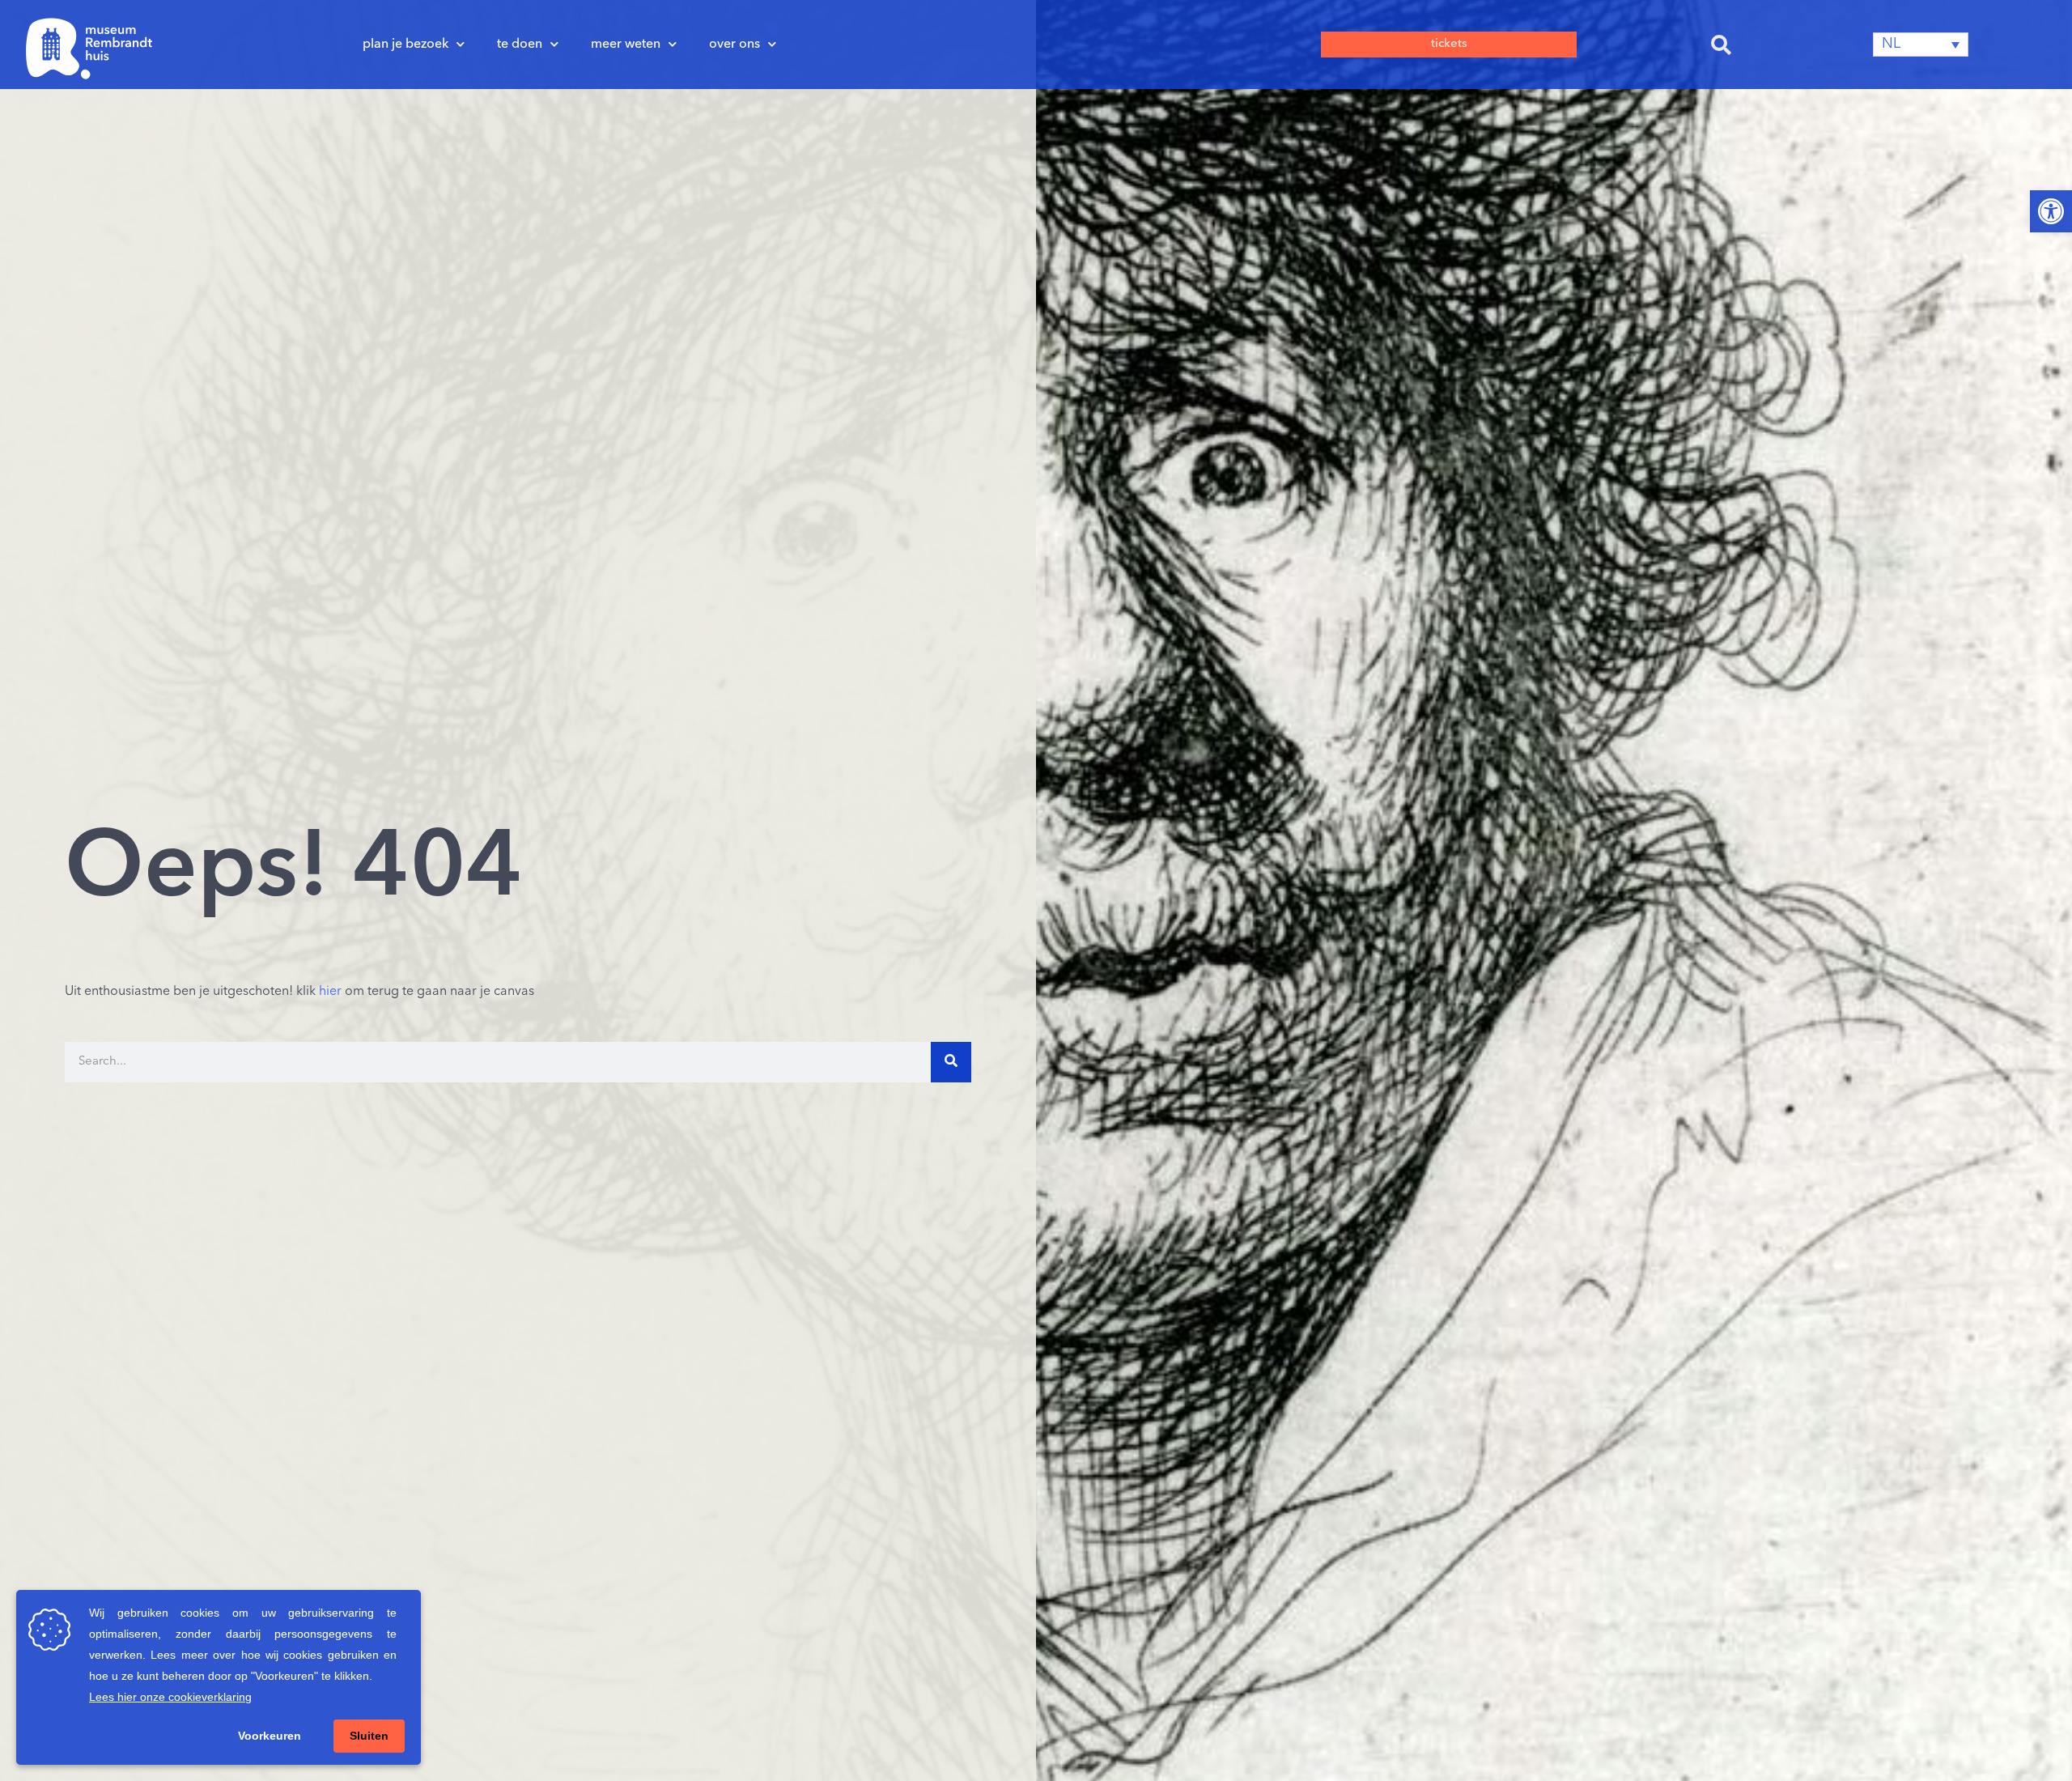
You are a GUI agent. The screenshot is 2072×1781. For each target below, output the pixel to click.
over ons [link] (735, 45)
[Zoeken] (951, 1062)
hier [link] (330, 992)
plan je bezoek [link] (405, 45)
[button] (1721, 45)
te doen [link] (520, 45)
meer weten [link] (626, 45)
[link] (2051, 211)
